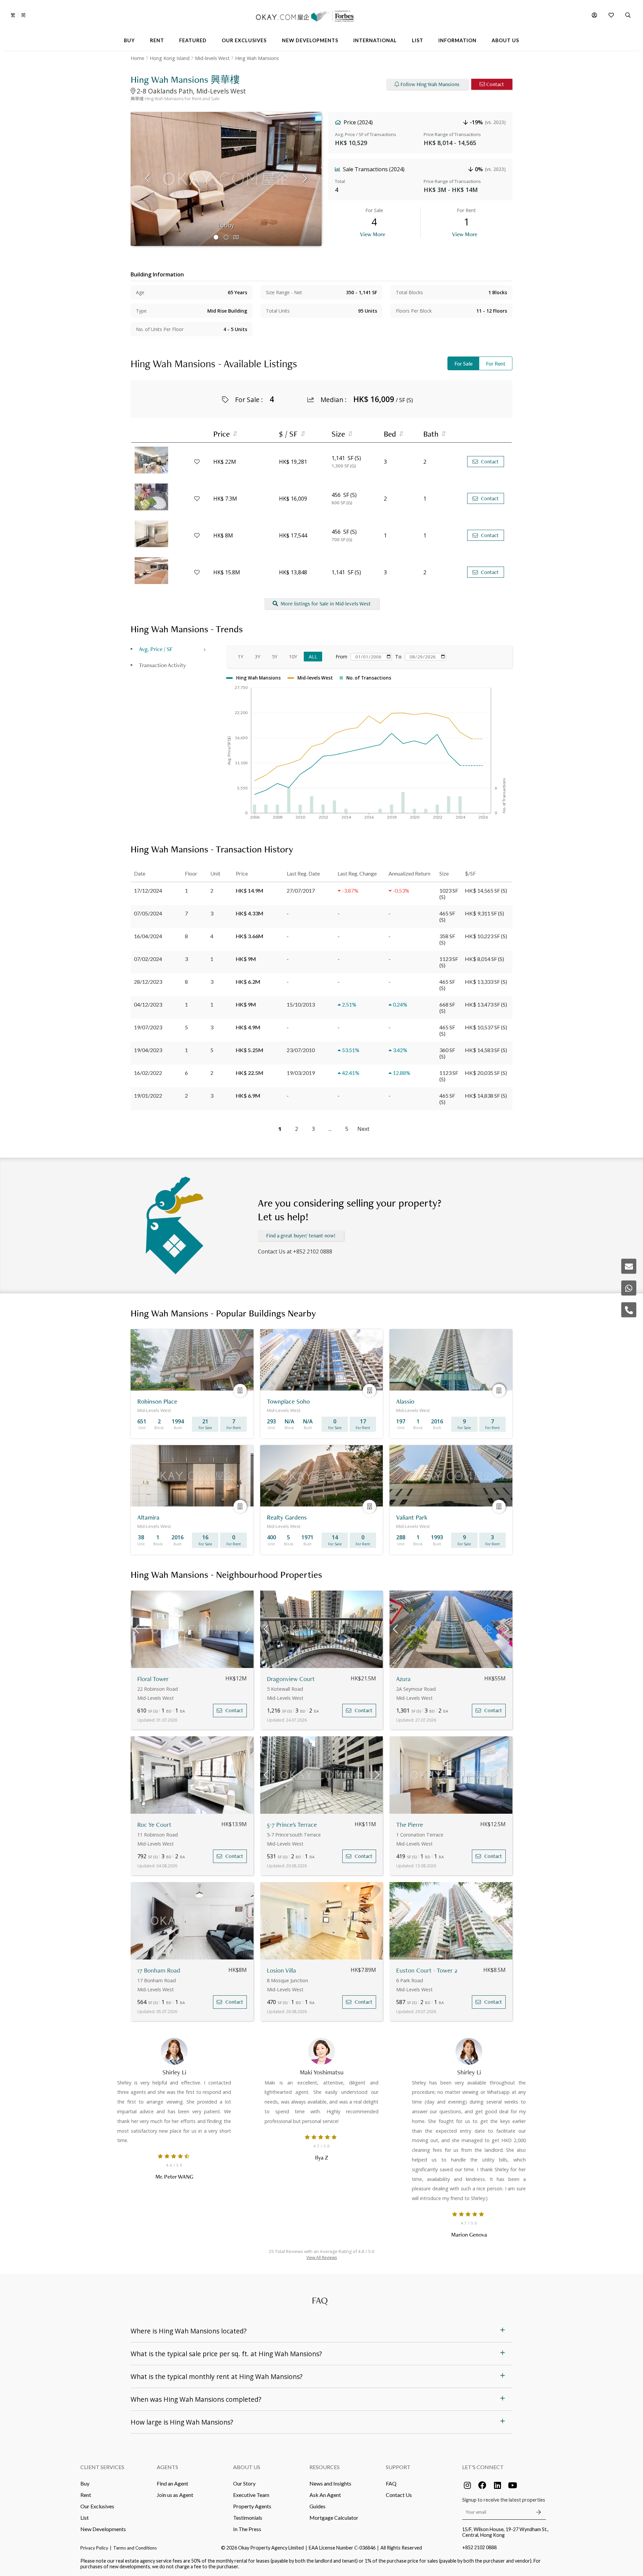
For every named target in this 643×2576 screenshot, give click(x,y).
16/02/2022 (148, 1073)
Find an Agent (172, 2483)
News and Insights (330, 2483)
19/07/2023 (148, 1027)
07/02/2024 (148, 959)
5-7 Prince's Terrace (292, 1825)
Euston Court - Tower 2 (427, 1970)
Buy (85, 2483)
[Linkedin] (497, 2485)
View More (373, 234)
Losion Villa (281, 1970)
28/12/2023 (148, 982)
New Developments (103, 2529)
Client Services (102, 2467)
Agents (167, 2467)
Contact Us (399, 2495)
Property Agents (252, 2506)
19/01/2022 (148, 1096)
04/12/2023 (148, 1004)
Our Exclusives (97, 2506)
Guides (317, 2506)
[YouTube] (512, 2485)
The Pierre (410, 1825)
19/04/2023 (148, 1050)
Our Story (244, 2483)
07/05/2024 (148, 913)
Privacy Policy (94, 2548)
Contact (495, 84)
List (85, 2518)
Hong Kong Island (170, 58)
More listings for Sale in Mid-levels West (326, 604)
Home (137, 58)
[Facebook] (482, 2485)
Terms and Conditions (135, 2548)
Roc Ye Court (154, 1825)
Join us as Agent (175, 2495)
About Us (247, 2467)
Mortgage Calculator (334, 2518)
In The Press (247, 2529)
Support (398, 2467)
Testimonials (248, 2518)
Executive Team (251, 2495)
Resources (325, 2467)
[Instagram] (467, 2485)
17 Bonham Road (159, 1970)
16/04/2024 (148, 936)
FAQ (391, 2483)
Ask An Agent (325, 2495)
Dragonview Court (291, 1679)
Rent (86, 2495)
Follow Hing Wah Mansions (430, 84)
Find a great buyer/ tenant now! (301, 1236)
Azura (403, 1679)
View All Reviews (322, 2258)
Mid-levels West (212, 58)
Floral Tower (153, 1679)
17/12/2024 (148, 890)
